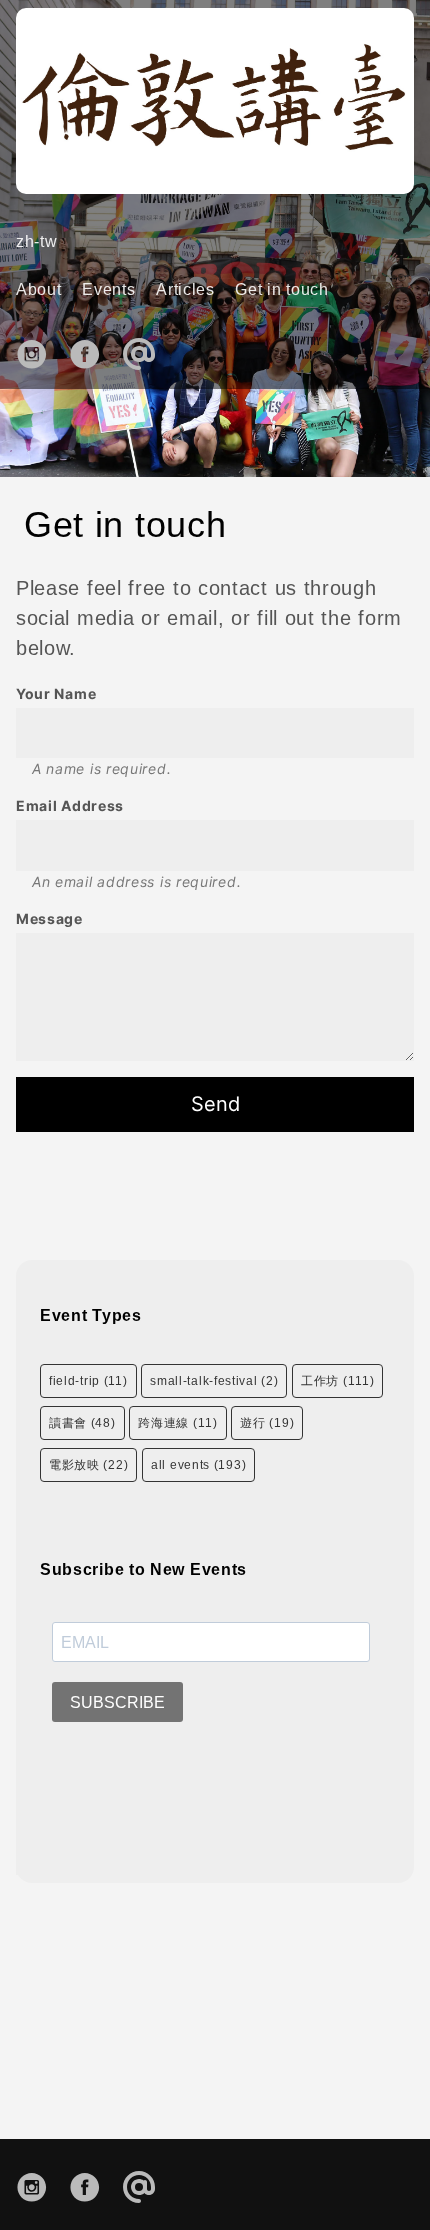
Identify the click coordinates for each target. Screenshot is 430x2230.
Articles (185, 289)
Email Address (70, 805)
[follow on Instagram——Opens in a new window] (38, 351)
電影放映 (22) (88, 1465)
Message (49, 918)
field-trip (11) (88, 1381)
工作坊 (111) (337, 1381)
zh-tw (37, 241)
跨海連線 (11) (177, 1423)
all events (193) (198, 1465)
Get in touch (281, 289)
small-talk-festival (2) (214, 1381)
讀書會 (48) (82, 1423)
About (39, 289)
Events (108, 289)
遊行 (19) (267, 1423)
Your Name (56, 693)
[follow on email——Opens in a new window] (145, 351)
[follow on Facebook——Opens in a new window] (91, 351)
